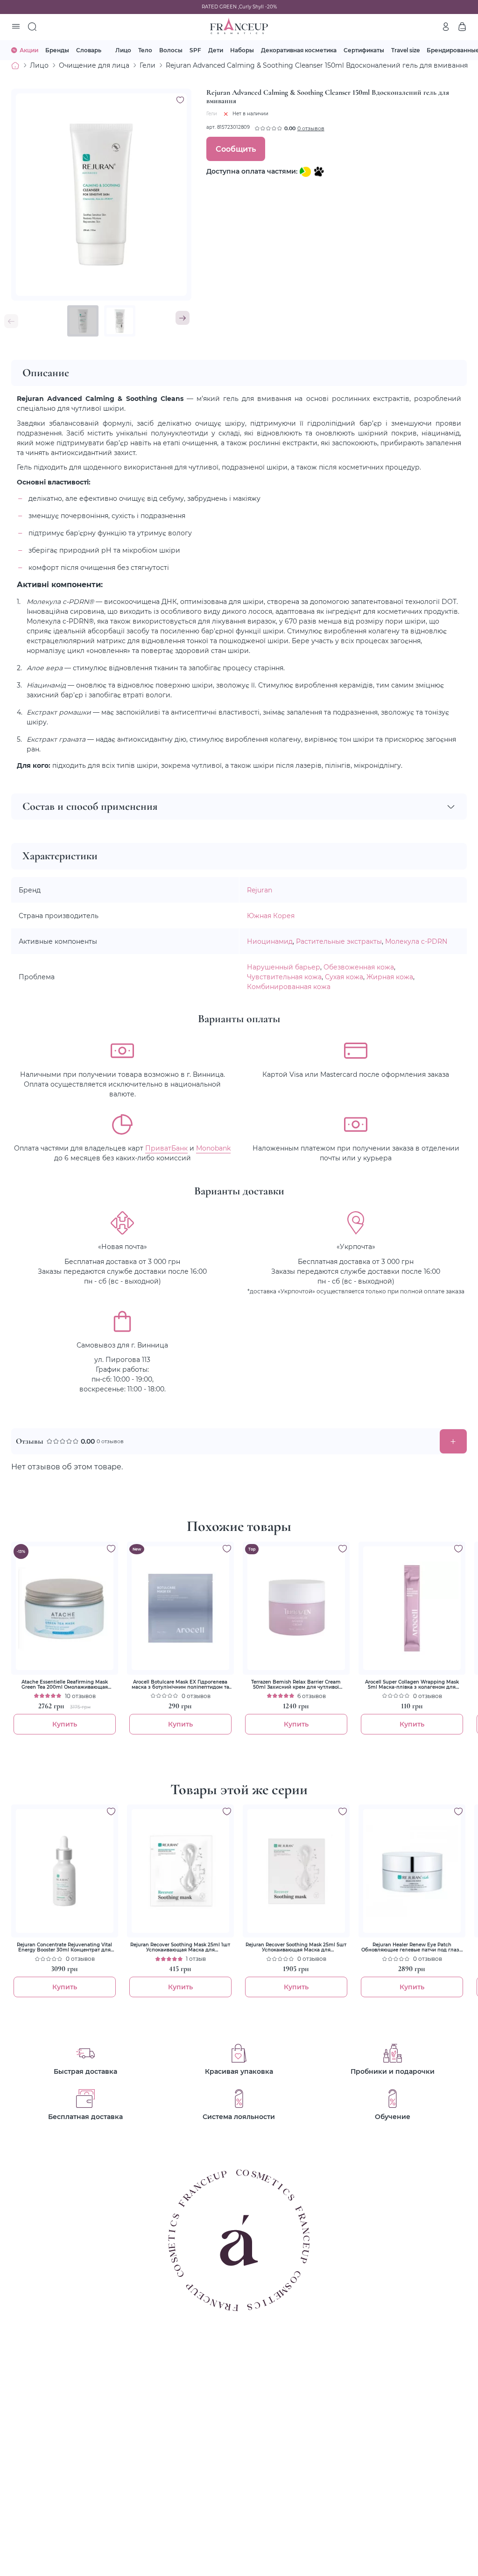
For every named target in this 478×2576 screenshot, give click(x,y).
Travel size (405, 50)
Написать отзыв (453, 1441)
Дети (216, 50)
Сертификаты (364, 50)
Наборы (242, 50)
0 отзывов (311, 128)
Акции (29, 50)
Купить (65, 1724)
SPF (195, 50)
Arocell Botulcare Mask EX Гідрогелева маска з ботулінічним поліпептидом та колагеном (180, 1685)
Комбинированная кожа (289, 986)
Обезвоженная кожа (359, 967)
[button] (183, 318)
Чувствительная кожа (284, 977)
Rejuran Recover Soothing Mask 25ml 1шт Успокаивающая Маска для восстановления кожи (180, 1947)
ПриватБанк (166, 1148)
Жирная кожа (390, 977)
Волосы (171, 50)
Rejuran (260, 890)
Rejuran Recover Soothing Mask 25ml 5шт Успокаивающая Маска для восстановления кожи (296, 1947)
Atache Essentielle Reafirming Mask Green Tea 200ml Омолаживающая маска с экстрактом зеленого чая (65, 1685)
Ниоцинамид (270, 941)
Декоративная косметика (299, 50)
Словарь (89, 50)
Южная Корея (271, 916)
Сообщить (236, 149)
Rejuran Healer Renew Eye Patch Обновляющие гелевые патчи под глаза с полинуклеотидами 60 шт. (412, 1947)
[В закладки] (180, 100)
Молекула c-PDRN (416, 941)
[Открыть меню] (16, 27)
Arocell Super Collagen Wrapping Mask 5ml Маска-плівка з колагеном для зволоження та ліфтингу (412, 1685)
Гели (148, 65)
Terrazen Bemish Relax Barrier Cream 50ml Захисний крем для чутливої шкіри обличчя (296, 1685)
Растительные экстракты (339, 941)
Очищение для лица (94, 65)
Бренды (57, 50)
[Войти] (446, 27)
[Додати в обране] (111, 1549)
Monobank (213, 1148)
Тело (145, 50)
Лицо (123, 50)
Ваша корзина (462, 27)
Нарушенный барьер (284, 967)
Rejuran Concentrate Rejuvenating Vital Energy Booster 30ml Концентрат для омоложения (64, 1947)
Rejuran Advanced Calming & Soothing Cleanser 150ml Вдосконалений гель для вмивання (317, 65)
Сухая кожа (344, 977)
